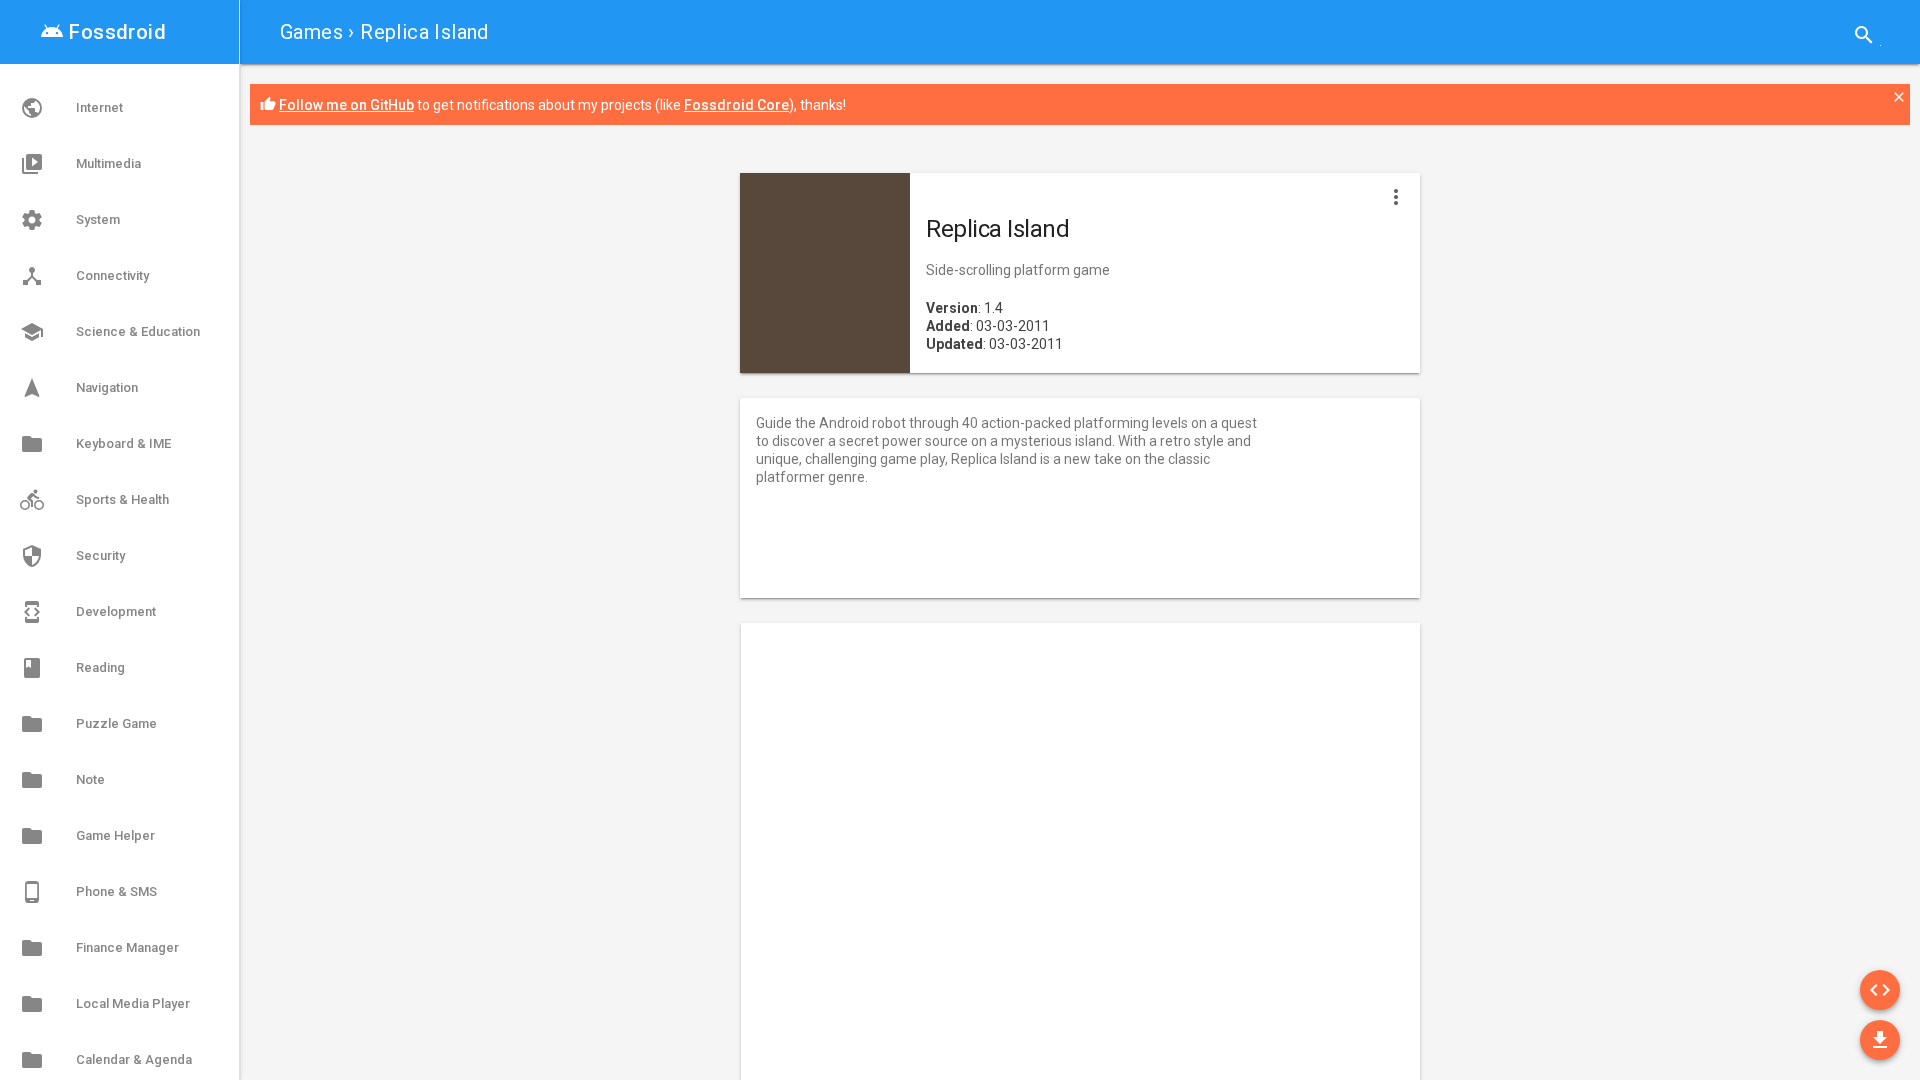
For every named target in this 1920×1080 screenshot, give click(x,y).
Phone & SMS (88, 892)
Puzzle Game (88, 724)
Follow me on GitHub (346, 105)
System (70, 220)
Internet (71, 108)
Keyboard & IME (95, 444)
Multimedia (80, 164)
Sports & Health (94, 500)
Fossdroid (103, 32)
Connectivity (84, 276)
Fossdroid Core (736, 105)
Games (311, 32)
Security (72, 556)
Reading (72, 668)
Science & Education (110, 332)
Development (88, 612)
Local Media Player (105, 1004)
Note (62, 780)
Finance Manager (99, 948)
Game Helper (87, 836)
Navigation (79, 388)
